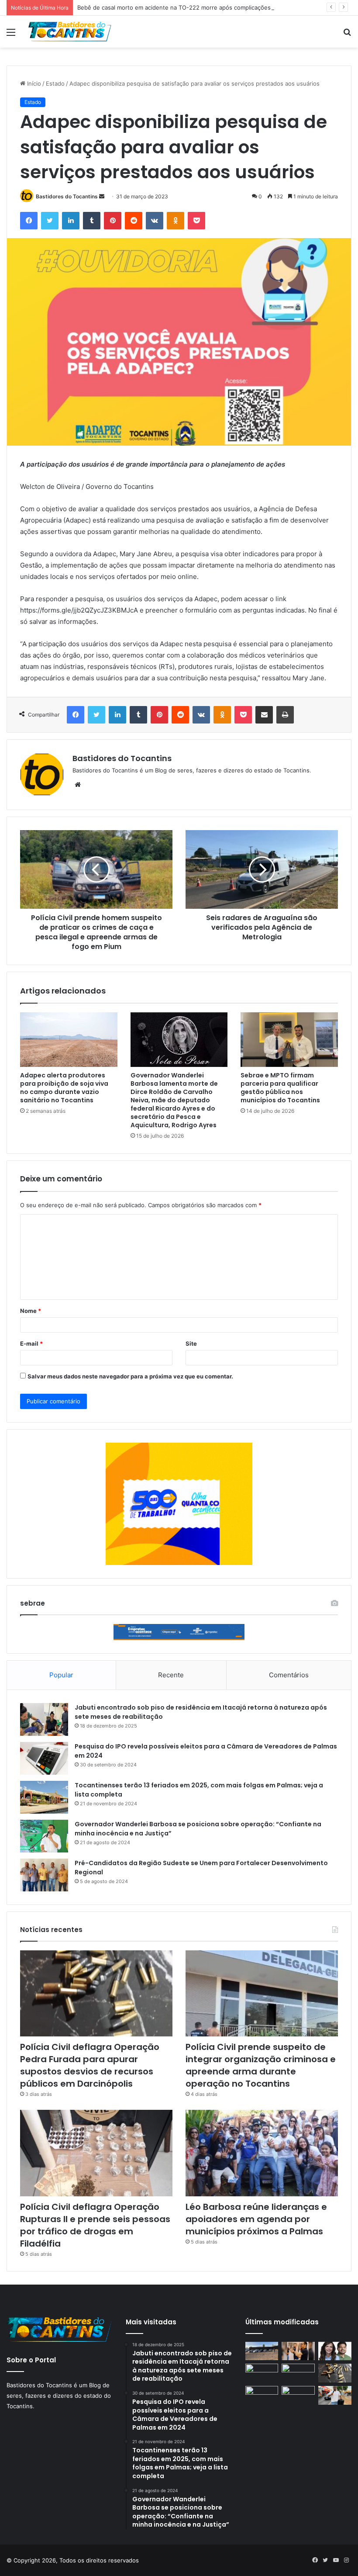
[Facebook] (29, 221)
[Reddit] (134, 221)
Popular (61, 1675)
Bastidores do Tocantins (67, 196)
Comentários (289, 1675)
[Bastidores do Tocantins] (70, 32)
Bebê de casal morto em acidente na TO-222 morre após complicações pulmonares (191, 7)
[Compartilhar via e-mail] (264, 715)
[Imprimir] (285, 715)
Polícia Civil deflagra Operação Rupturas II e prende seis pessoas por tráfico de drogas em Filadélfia (95, 2225)
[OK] (176, 221)
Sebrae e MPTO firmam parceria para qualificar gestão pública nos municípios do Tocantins (280, 1088)
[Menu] (11, 35)
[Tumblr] (92, 221)
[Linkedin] (71, 221)
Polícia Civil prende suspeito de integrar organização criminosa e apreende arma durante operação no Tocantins (261, 2065)
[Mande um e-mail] (102, 196)
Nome (31, 1311)
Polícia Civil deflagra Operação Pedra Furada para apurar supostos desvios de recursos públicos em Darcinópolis (90, 2065)
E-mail (31, 1343)
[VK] (155, 221)
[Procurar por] (347, 35)
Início (33, 83)
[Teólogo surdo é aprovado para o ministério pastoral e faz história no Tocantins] (298, 2351)
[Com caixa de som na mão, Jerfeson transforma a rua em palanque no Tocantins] (335, 2395)
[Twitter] (50, 221)
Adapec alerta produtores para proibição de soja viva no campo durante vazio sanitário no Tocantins (64, 1088)
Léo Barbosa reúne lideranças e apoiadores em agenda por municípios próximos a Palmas (256, 2219)
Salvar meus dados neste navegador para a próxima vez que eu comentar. (130, 1376)
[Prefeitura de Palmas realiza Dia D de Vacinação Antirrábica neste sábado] (298, 2373)
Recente (171, 1675)
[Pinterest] (113, 221)
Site (191, 1343)
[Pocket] (196, 221)
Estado (55, 83)
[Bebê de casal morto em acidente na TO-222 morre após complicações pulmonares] (262, 2373)
